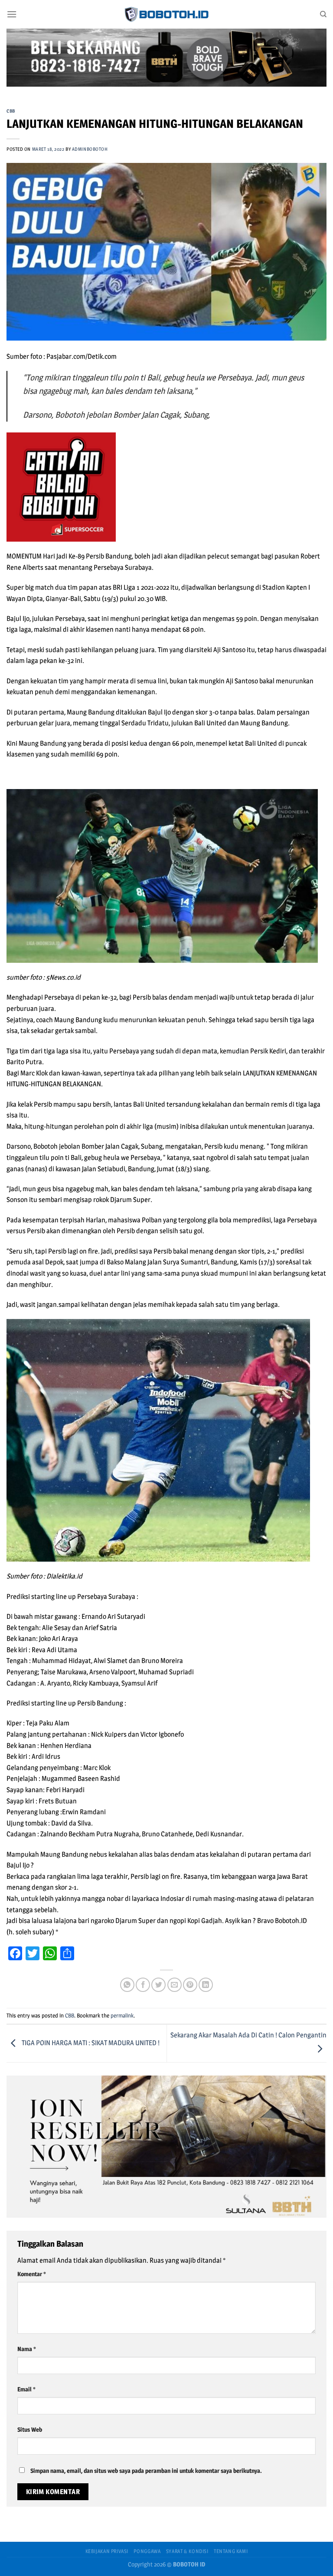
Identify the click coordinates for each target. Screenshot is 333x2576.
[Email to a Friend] (175, 1985)
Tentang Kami (231, 2551)
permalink (122, 2016)
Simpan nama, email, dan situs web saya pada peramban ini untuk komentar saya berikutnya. (146, 2471)
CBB (11, 111)
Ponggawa (147, 2551)
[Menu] (12, 14)
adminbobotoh (90, 149)
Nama (26, 2349)
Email (26, 2389)
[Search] (323, 14)
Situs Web (30, 2430)
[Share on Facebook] (143, 1985)
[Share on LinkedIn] (206, 1985)
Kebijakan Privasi (107, 2551)
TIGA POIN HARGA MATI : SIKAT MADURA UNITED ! (90, 2043)
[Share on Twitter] (158, 1985)
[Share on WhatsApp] (127, 1985)
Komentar (31, 2274)
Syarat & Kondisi (187, 2551)
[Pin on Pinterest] (190, 1985)
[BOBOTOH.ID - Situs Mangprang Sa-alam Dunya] (166, 14)
